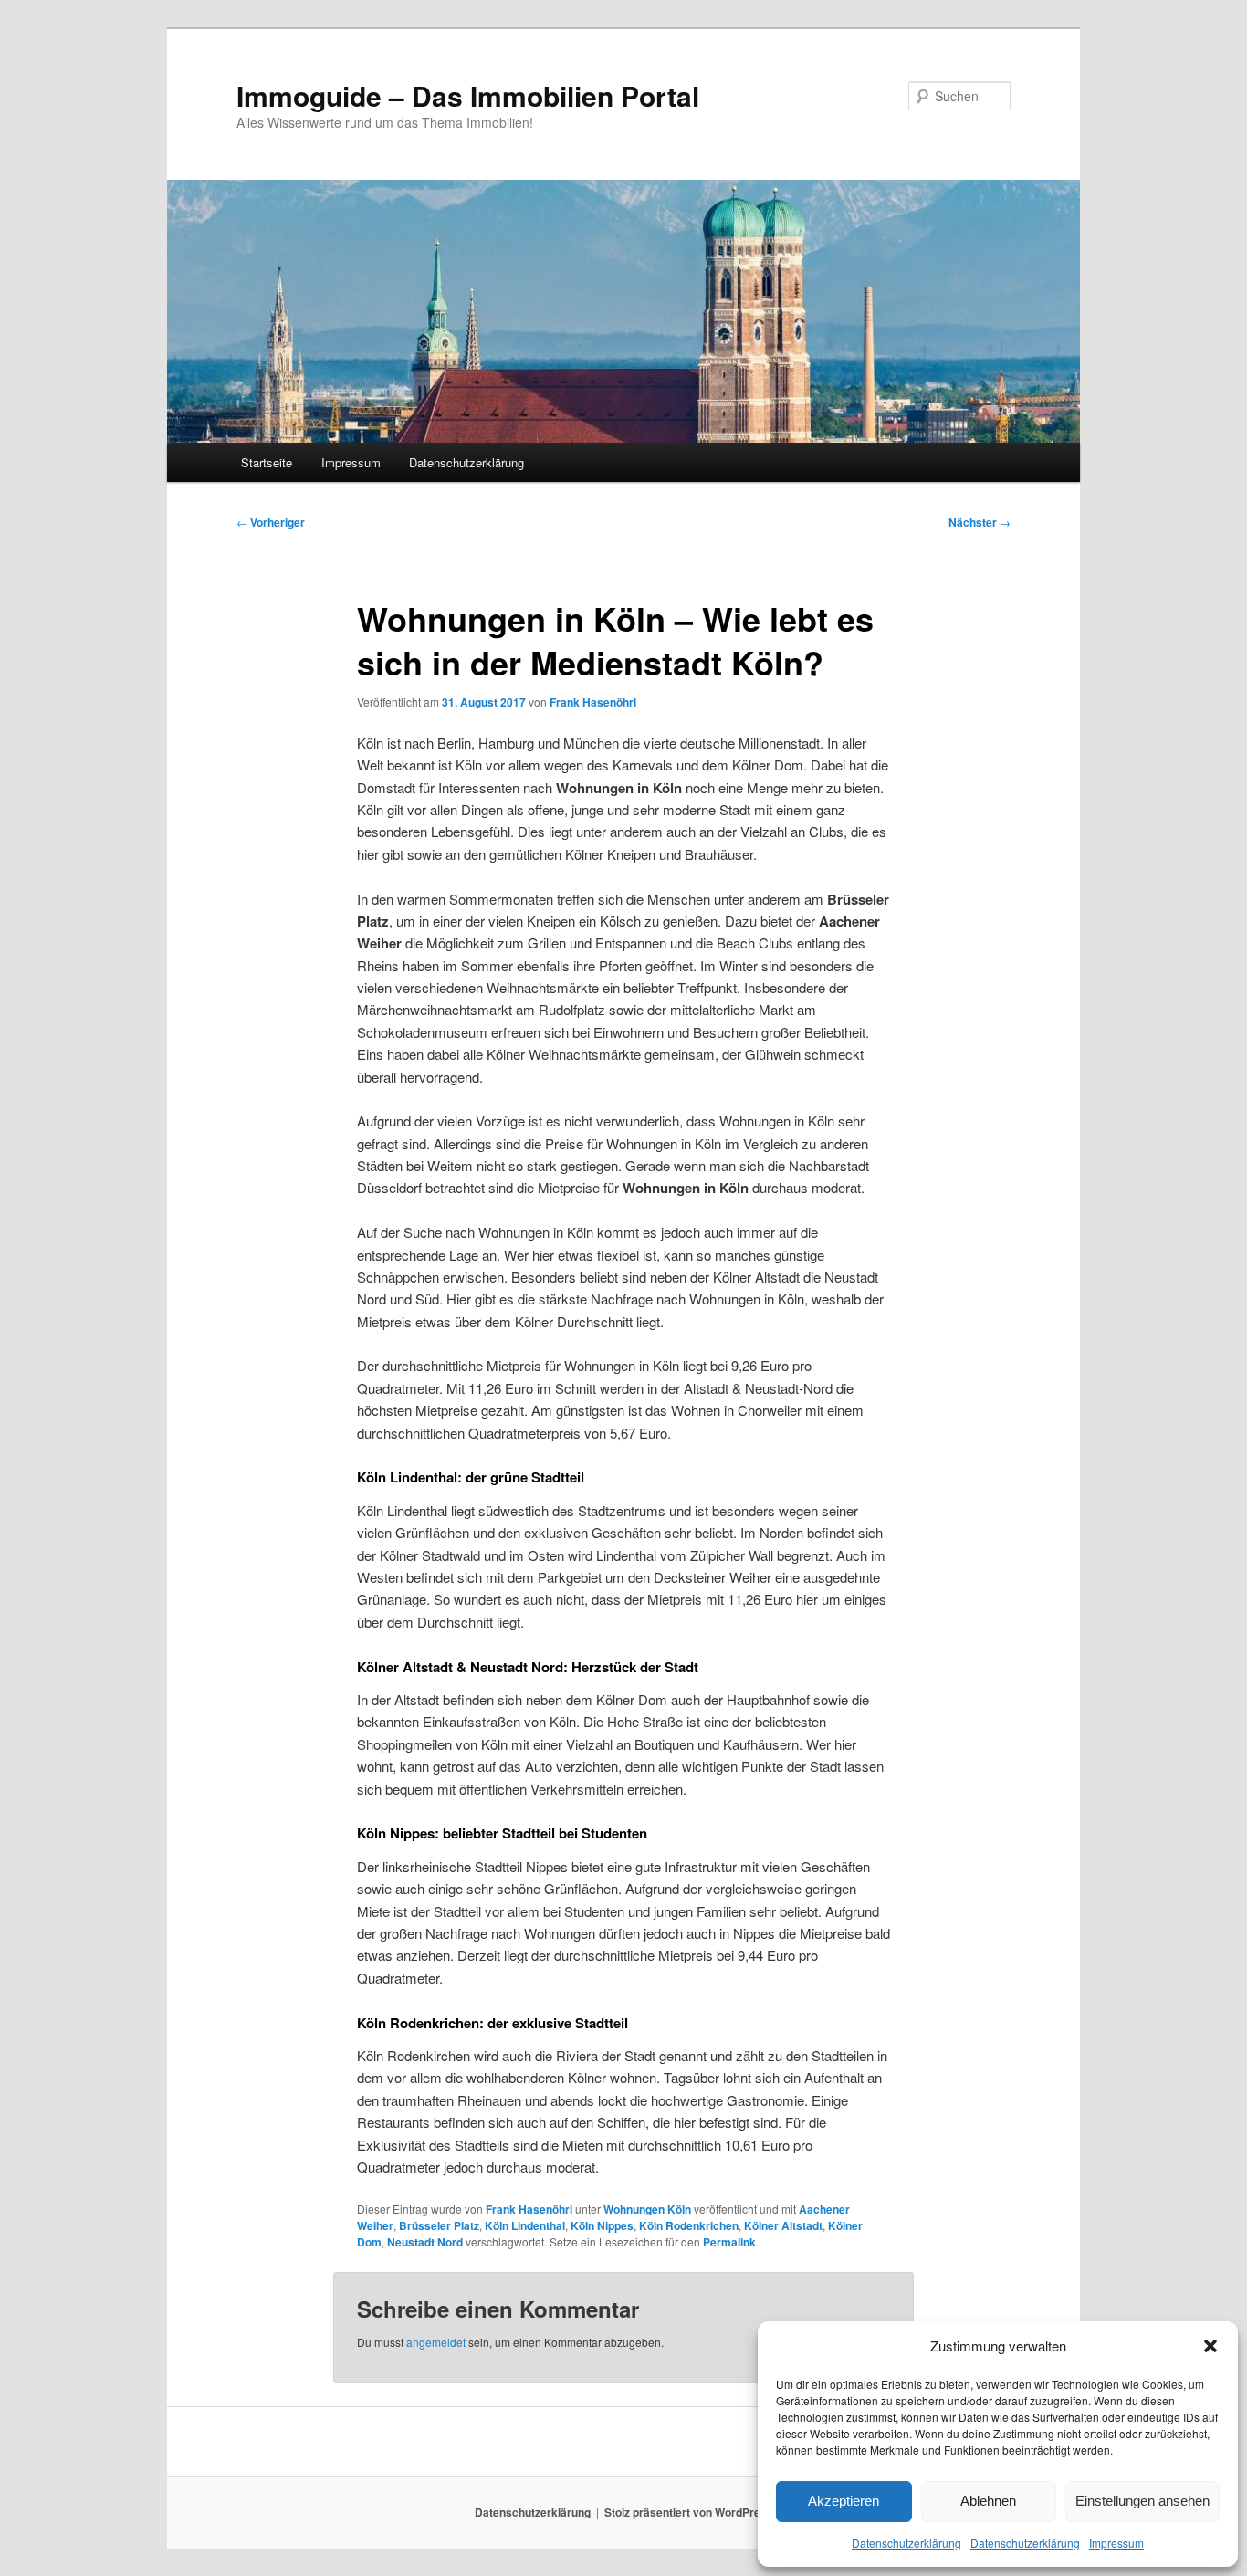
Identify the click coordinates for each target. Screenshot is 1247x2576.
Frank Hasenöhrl (593, 702)
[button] (1210, 2346)
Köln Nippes (602, 2225)
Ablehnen (988, 2501)
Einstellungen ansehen (1142, 2501)
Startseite (267, 462)
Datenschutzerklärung (906, 2543)
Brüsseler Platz (439, 2225)
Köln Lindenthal (525, 2225)
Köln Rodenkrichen (689, 2225)
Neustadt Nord (425, 2242)
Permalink (729, 2242)
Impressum (1116, 2543)
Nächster (980, 522)
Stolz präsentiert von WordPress (689, 2512)
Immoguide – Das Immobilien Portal (468, 95)
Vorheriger (271, 522)
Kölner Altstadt (783, 2225)
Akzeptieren (844, 2501)
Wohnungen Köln (647, 2209)
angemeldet (436, 2342)
